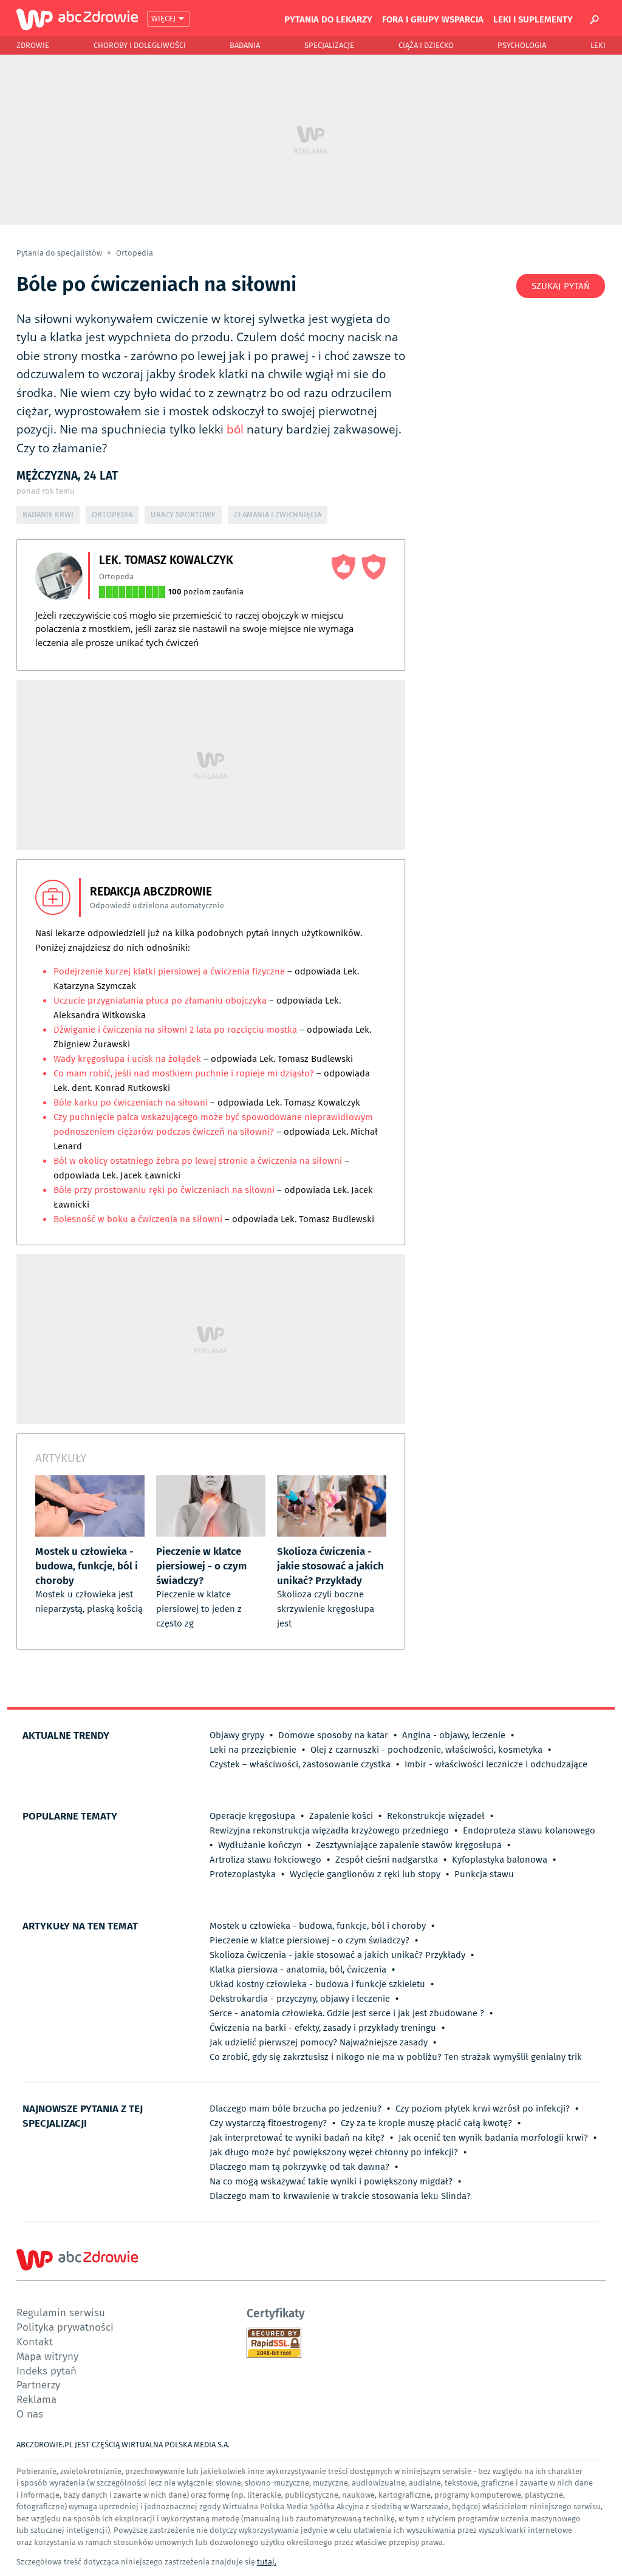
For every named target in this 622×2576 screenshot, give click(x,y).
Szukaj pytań (561, 286)
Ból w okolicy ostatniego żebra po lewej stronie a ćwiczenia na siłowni (198, 1161)
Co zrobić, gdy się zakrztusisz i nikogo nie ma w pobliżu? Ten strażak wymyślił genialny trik (396, 2057)
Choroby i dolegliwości (140, 45)
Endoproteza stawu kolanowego (529, 1830)
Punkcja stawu (484, 1874)
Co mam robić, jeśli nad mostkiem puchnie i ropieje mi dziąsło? (185, 1073)
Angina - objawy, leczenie (454, 1735)
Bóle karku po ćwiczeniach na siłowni (131, 1103)
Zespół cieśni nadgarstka (387, 1860)
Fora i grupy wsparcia (433, 19)
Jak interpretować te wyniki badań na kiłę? (297, 2138)
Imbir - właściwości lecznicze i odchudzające (496, 1764)
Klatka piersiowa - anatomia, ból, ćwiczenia (298, 1969)
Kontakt (35, 2341)
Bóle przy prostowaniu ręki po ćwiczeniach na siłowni (164, 1190)
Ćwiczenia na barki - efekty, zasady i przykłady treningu (323, 2028)
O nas (30, 2414)
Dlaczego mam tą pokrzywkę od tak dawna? (299, 2167)
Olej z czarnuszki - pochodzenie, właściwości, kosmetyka (426, 1750)
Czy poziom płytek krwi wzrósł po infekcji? (483, 2109)
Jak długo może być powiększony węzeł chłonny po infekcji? (334, 2152)
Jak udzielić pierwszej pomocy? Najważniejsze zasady (319, 2042)
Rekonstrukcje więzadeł (436, 1816)
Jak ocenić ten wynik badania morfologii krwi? (493, 2138)
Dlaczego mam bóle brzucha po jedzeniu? (296, 2109)
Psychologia (522, 45)
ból (235, 429)
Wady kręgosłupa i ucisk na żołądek (128, 1059)
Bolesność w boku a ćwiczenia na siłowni (138, 1219)
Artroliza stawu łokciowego (265, 1860)
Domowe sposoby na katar (333, 1735)
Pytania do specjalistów (60, 253)
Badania (245, 45)
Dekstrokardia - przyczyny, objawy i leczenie (300, 1999)
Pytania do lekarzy (328, 19)
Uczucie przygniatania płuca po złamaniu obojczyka (160, 1001)
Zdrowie (33, 45)
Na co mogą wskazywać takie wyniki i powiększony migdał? (331, 2181)
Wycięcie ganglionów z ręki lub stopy (365, 1874)
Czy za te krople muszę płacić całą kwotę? (426, 2123)
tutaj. (267, 2562)
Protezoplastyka (243, 1874)
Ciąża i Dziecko (426, 45)
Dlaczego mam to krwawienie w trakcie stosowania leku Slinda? (340, 2196)
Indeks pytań (46, 2370)
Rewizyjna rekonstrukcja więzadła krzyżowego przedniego (329, 1830)
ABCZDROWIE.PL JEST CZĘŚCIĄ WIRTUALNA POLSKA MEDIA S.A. (123, 2445)
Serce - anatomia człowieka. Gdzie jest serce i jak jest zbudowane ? (347, 2013)
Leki (598, 45)
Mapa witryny (47, 2356)
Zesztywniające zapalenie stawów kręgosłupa (409, 1845)
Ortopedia (135, 253)
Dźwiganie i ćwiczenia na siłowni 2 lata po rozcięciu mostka (175, 1030)
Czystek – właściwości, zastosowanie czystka (300, 1764)
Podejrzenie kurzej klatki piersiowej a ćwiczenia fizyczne (169, 971)
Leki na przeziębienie (253, 1750)
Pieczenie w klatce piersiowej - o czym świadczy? (309, 1940)
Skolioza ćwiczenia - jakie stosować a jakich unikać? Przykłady (337, 1955)
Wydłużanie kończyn (260, 1845)
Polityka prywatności (65, 2327)
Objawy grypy (237, 1735)
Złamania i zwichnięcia (278, 515)
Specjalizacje (329, 45)
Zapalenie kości (341, 1816)
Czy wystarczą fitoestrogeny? (268, 2123)
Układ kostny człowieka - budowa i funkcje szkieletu (317, 1984)
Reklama (36, 2399)
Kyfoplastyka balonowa (500, 1860)
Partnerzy (38, 2384)
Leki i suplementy (533, 19)
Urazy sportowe (183, 515)
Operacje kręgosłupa (252, 1816)
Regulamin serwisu (61, 2312)
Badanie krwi (48, 515)
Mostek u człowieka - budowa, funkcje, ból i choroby (318, 1926)
